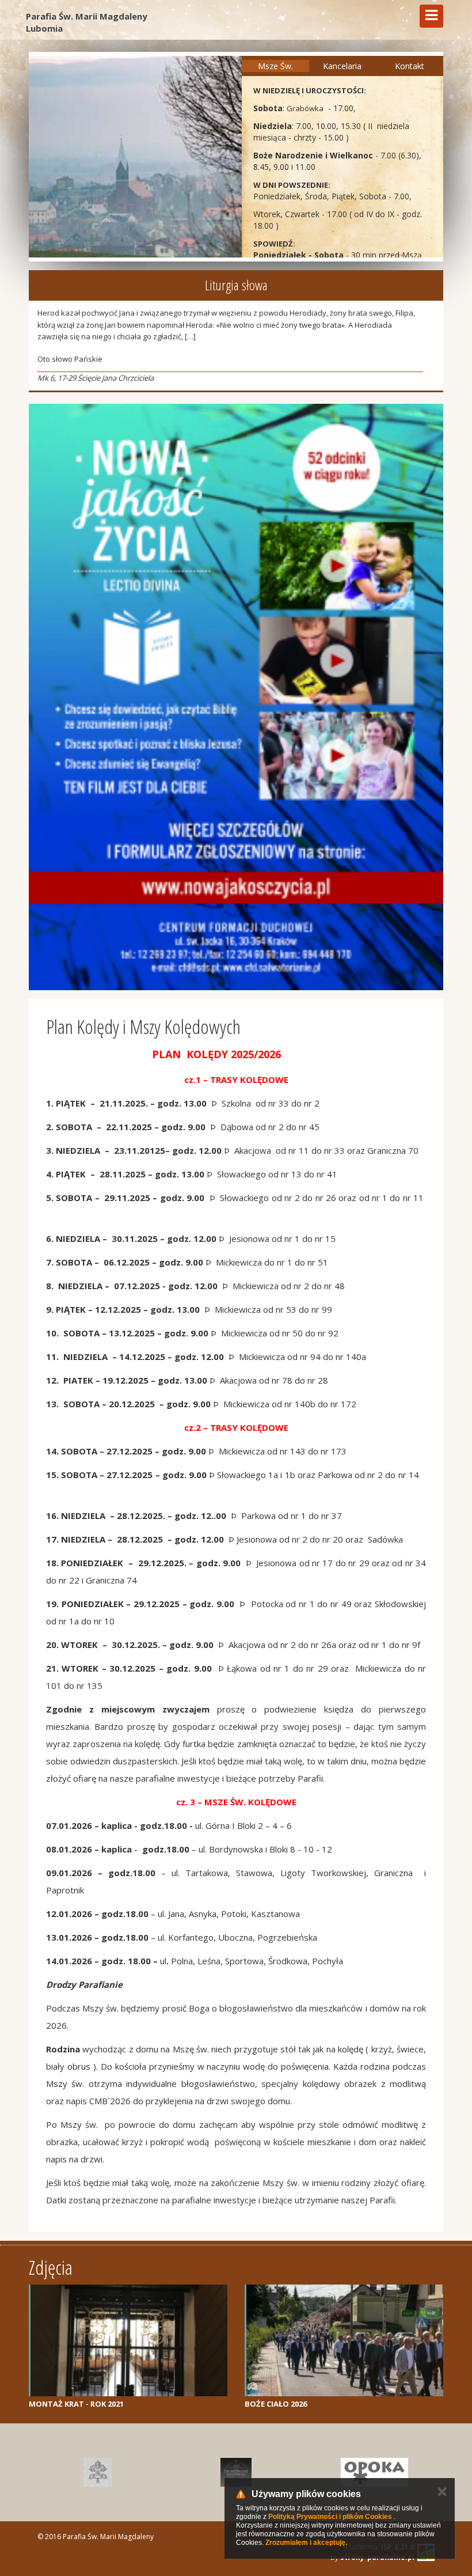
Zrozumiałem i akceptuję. (306, 2543)
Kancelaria (342, 66)
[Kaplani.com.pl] (236, 2472)
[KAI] (374, 2472)
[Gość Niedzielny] (98, 2472)
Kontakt (410, 66)
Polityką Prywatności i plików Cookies (330, 2517)
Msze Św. (275, 66)
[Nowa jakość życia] (236, 697)
